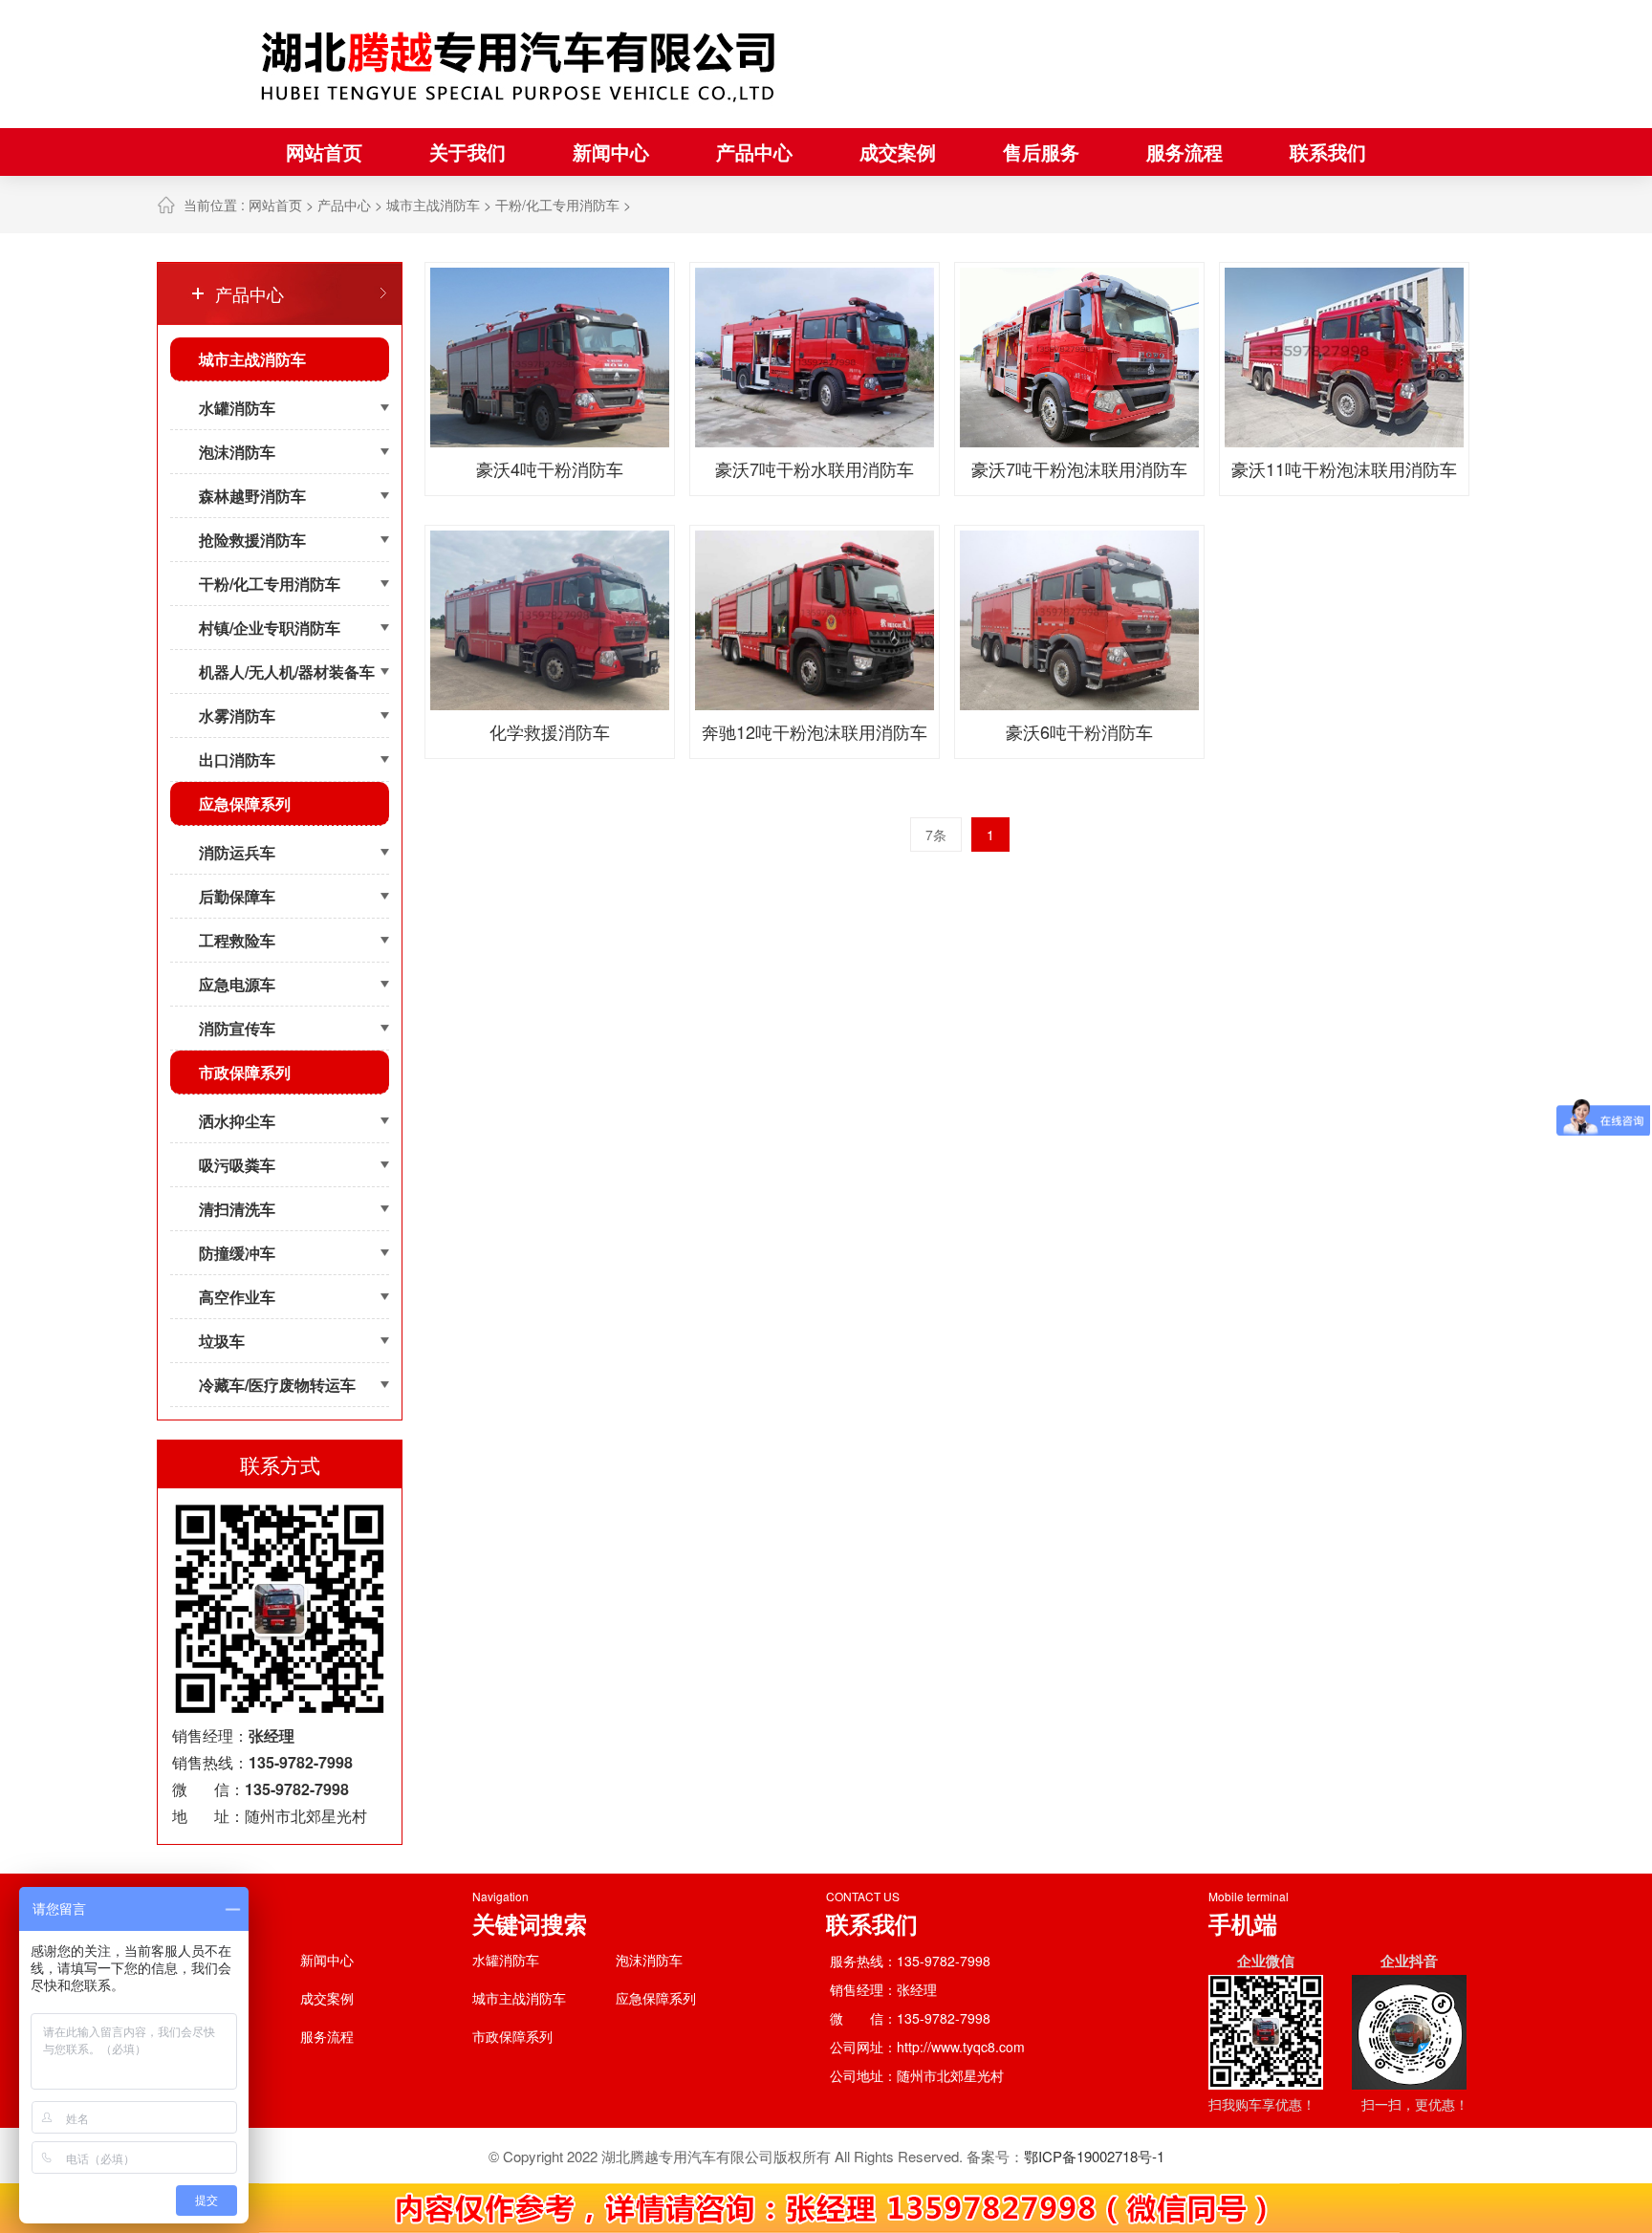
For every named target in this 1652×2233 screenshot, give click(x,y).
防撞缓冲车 (237, 1253)
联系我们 (1328, 152)
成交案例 (898, 152)
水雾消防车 (237, 715)
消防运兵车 (237, 852)
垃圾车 (222, 1341)
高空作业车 (237, 1297)
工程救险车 (237, 940)
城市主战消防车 (433, 205)
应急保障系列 (245, 803)
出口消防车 (237, 759)
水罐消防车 (237, 408)
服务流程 (1185, 152)
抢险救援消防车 (252, 540)
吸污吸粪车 (237, 1165)
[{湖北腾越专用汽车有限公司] (520, 64)
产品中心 (754, 152)
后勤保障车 (237, 896)
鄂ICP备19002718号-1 (1094, 2156)
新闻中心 (611, 152)
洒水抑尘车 (237, 1121)
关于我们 (467, 152)
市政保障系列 (245, 1072)
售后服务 (1041, 152)
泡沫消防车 (237, 452)
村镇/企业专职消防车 (270, 628)
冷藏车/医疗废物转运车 (277, 1385)
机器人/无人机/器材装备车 (287, 672)
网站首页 (324, 152)
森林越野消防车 (252, 496)
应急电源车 (237, 984)
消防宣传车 (237, 1028)
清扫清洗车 (237, 1209)
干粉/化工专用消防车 (557, 205)
